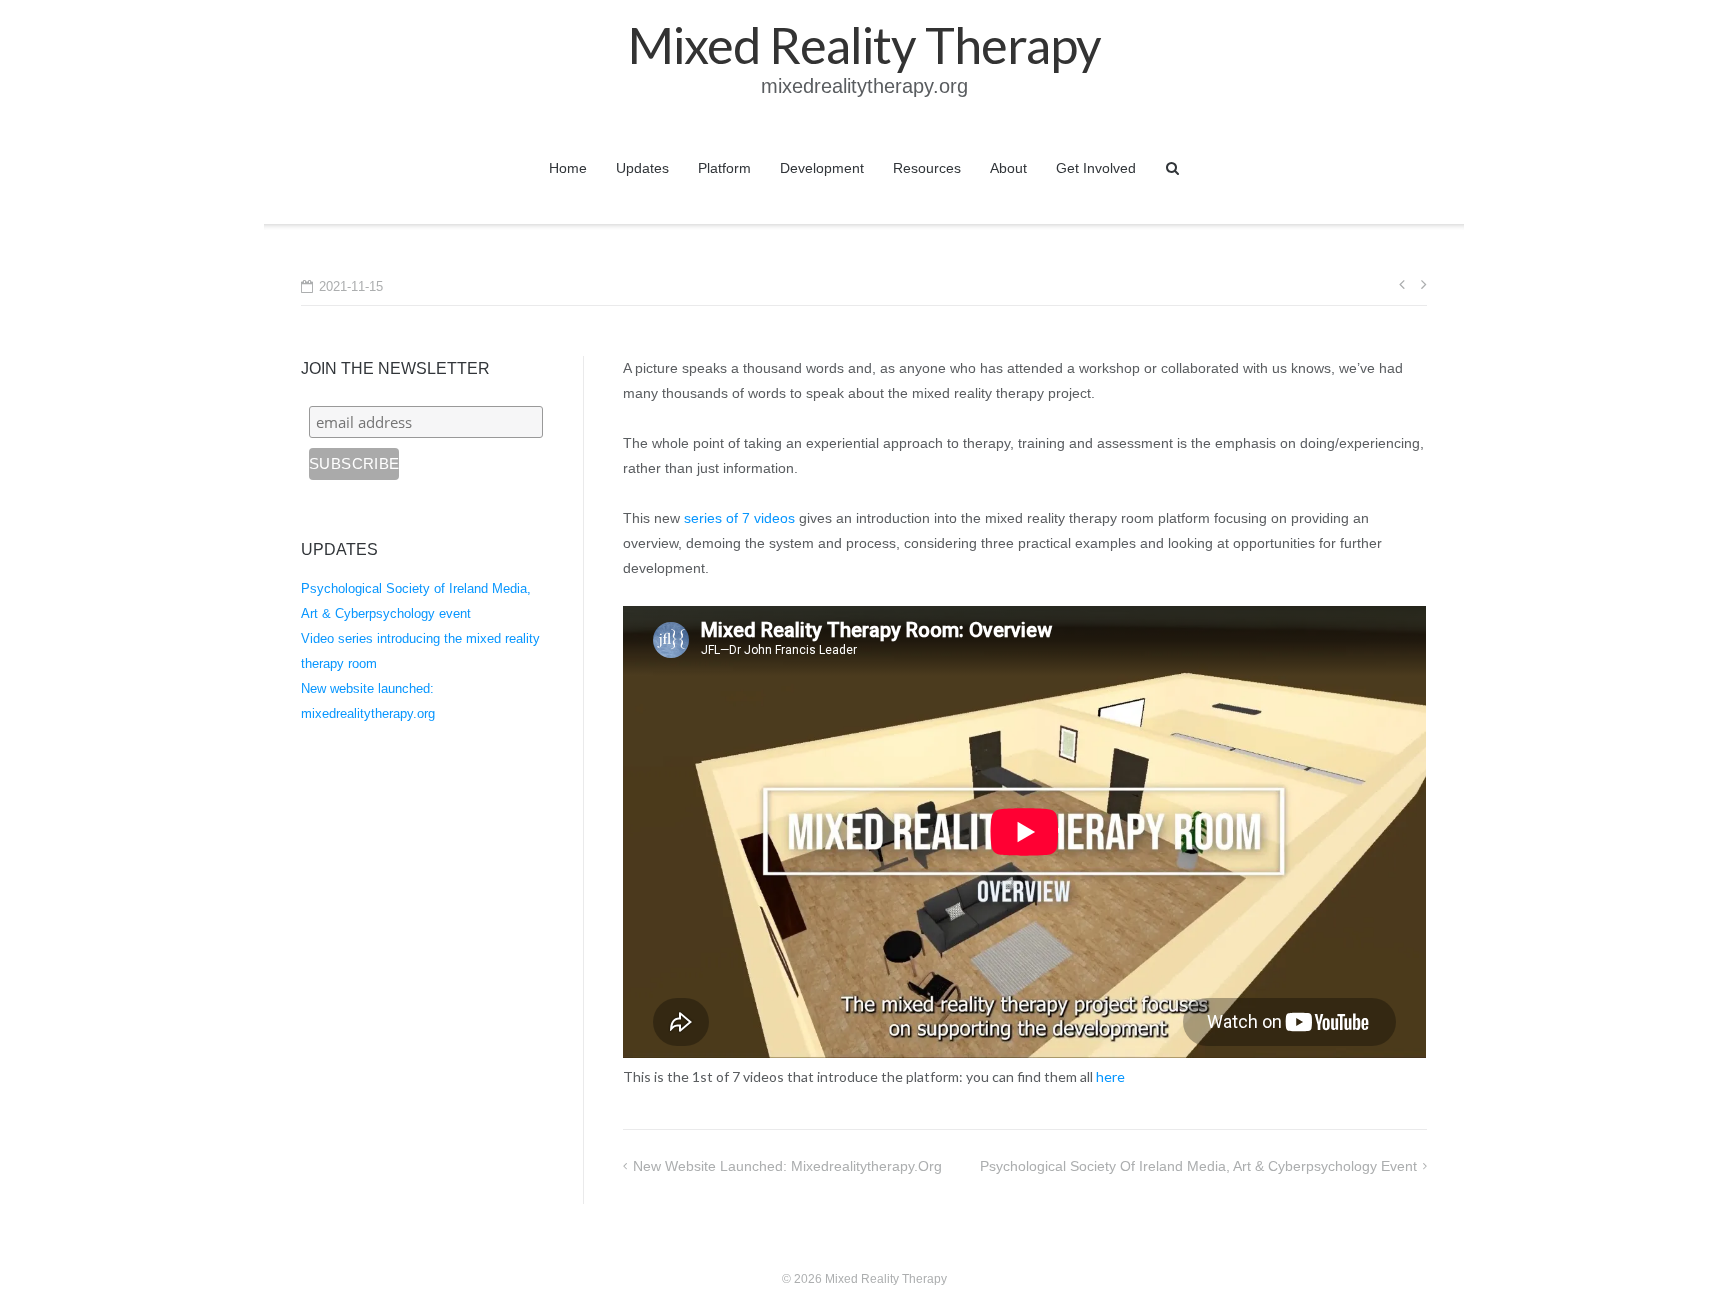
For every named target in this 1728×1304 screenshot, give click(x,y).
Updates (642, 168)
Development (822, 168)
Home (568, 168)
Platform (724, 168)
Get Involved (1096, 168)
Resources (927, 168)
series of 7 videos (739, 518)
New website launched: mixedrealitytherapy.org (787, 1166)
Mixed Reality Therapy (886, 1279)
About (1008, 168)
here (1110, 1076)
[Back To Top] (1678, 1256)
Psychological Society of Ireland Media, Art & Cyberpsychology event (1198, 1166)
